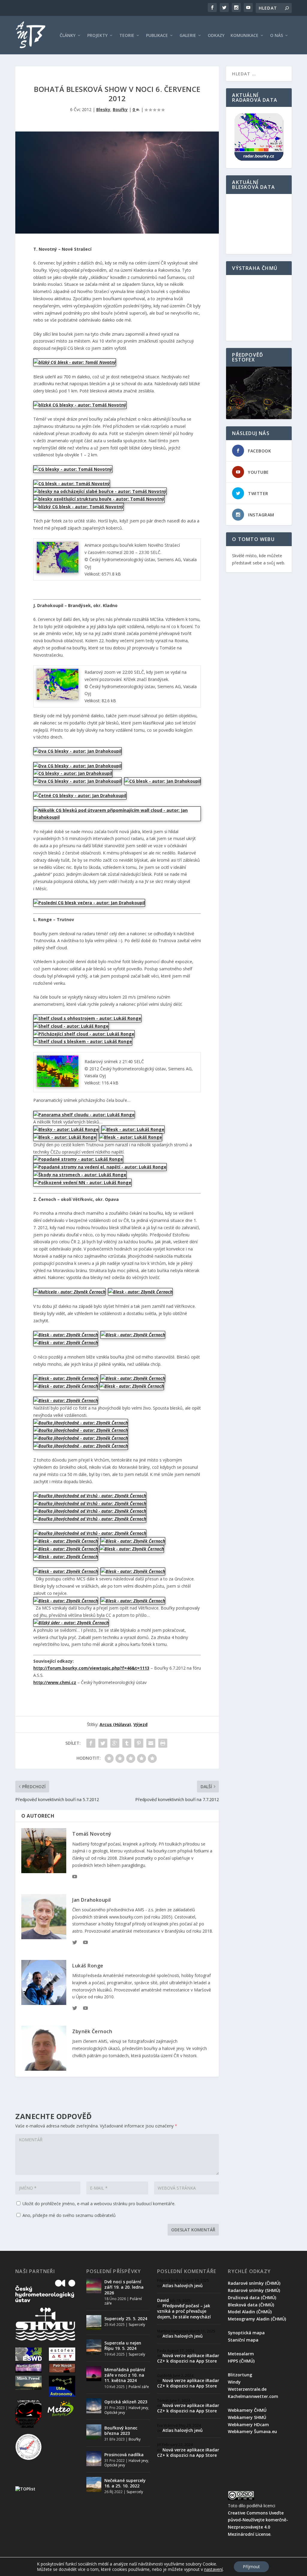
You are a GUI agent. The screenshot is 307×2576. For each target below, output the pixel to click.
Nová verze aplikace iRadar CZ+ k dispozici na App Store (188, 2358)
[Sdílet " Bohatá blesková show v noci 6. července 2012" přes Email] (151, 1743)
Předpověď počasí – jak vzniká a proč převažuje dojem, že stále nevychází (184, 2311)
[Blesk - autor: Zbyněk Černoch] (140, 1292)
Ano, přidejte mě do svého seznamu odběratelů (69, 2215)
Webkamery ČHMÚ (247, 2410)
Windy (234, 2382)
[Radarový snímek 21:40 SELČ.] (58, 1085)
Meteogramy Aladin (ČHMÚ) (257, 2319)
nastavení (213, 2569)
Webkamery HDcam (248, 2425)
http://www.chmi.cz (55, 1682)
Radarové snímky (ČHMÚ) (254, 2283)
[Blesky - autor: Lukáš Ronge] (66, 1129)
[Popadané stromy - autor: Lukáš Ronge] (78, 1159)
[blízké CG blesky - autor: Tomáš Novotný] (80, 405)
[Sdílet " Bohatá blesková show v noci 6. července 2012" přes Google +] (115, 1743)
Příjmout (251, 2567)
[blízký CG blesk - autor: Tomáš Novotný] (75, 362)
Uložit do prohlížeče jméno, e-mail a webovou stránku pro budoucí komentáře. (99, 2204)
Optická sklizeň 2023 (126, 2402)
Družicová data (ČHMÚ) (252, 2298)
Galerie (188, 36)
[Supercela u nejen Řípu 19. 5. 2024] (94, 2347)
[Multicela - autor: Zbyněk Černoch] (69, 1292)
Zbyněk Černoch (92, 2031)
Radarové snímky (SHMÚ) (254, 2290)
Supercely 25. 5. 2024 (126, 2319)
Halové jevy (138, 2408)
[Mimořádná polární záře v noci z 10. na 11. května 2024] (94, 2374)
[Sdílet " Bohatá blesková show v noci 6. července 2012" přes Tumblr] (127, 1743)
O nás (277, 36)
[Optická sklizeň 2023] (94, 2406)
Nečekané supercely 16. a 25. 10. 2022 (125, 2483)
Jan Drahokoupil (92, 1900)
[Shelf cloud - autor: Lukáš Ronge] (71, 1026)
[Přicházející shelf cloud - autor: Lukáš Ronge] (84, 1034)
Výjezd (140, 1724)
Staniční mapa (243, 2340)
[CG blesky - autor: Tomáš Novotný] (73, 469)
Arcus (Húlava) (115, 1724)
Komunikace (244, 36)
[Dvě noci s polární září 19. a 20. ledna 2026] (94, 2286)
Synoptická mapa (246, 2333)
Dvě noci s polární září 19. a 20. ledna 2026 (124, 2287)
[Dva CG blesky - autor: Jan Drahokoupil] (77, 751)
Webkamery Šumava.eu (252, 2431)
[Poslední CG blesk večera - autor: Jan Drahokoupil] (89, 903)
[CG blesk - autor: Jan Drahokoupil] (162, 781)
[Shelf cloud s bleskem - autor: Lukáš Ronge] (83, 1041)
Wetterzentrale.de (247, 2389)
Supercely (137, 2325)
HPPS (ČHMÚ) (241, 2361)
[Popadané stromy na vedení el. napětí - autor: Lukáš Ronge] (100, 1167)
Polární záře (139, 2387)
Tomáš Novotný (92, 1834)
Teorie (127, 36)
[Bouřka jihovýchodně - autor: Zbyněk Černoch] (81, 1423)
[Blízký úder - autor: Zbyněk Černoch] (71, 1623)
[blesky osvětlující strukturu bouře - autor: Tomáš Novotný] (99, 499)
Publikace (157, 36)
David (163, 2300)
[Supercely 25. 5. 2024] (94, 2323)
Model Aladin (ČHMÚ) (250, 2312)
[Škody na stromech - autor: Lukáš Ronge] (80, 1175)
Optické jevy (115, 2413)
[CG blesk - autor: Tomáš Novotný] (72, 484)
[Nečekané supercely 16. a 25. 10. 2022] (94, 2484)
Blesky (103, 109)
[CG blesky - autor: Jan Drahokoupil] (73, 773)
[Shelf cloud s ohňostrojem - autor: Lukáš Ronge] (87, 1018)
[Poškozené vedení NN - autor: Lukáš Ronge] (82, 1182)
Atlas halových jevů (183, 2286)
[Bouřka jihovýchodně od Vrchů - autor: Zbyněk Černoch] (90, 1496)
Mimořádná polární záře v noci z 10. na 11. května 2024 (125, 2375)
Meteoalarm (241, 2354)
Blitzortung (240, 2375)
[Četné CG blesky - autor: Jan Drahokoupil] (80, 795)
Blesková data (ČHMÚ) (251, 2305)
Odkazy (216, 36)
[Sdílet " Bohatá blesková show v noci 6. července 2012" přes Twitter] (103, 1743)
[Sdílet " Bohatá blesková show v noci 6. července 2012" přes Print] (163, 1743)
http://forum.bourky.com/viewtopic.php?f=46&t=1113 (91, 1668)
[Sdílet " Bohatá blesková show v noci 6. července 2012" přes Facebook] (91, 1743)
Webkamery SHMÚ (247, 2417)
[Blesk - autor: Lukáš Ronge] (133, 1129)
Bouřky (120, 109)
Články (68, 36)
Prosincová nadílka (124, 2455)
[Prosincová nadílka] (94, 2459)
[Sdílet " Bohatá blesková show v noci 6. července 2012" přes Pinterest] (139, 1743)
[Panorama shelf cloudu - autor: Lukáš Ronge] (84, 1115)
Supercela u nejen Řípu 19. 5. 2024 (123, 2346)
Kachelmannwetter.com (253, 2396)
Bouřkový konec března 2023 (121, 2431)
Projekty (97, 36)
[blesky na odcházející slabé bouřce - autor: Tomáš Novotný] (100, 491)
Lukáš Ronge (88, 1966)
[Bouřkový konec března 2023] (94, 2432)
